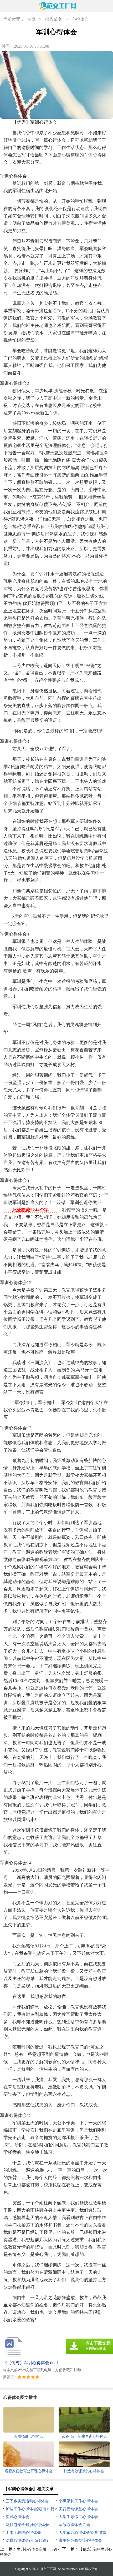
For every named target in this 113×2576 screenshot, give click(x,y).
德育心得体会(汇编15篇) (27, 2540)
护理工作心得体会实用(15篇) (31, 2509)
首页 (31, 19)
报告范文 (54, 19)
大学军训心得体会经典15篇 (82, 2533)
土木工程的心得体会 (23, 2533)
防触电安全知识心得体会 (27, 2525)
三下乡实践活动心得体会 (27, 2501)
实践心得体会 (17, 2517)
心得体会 (80, 19)
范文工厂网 (48, 2569)
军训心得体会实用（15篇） (39, 2549)
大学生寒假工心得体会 (78, 2517)
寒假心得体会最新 (74, 2525)
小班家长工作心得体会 (78, 2501)
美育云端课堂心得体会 (78, 2509)
